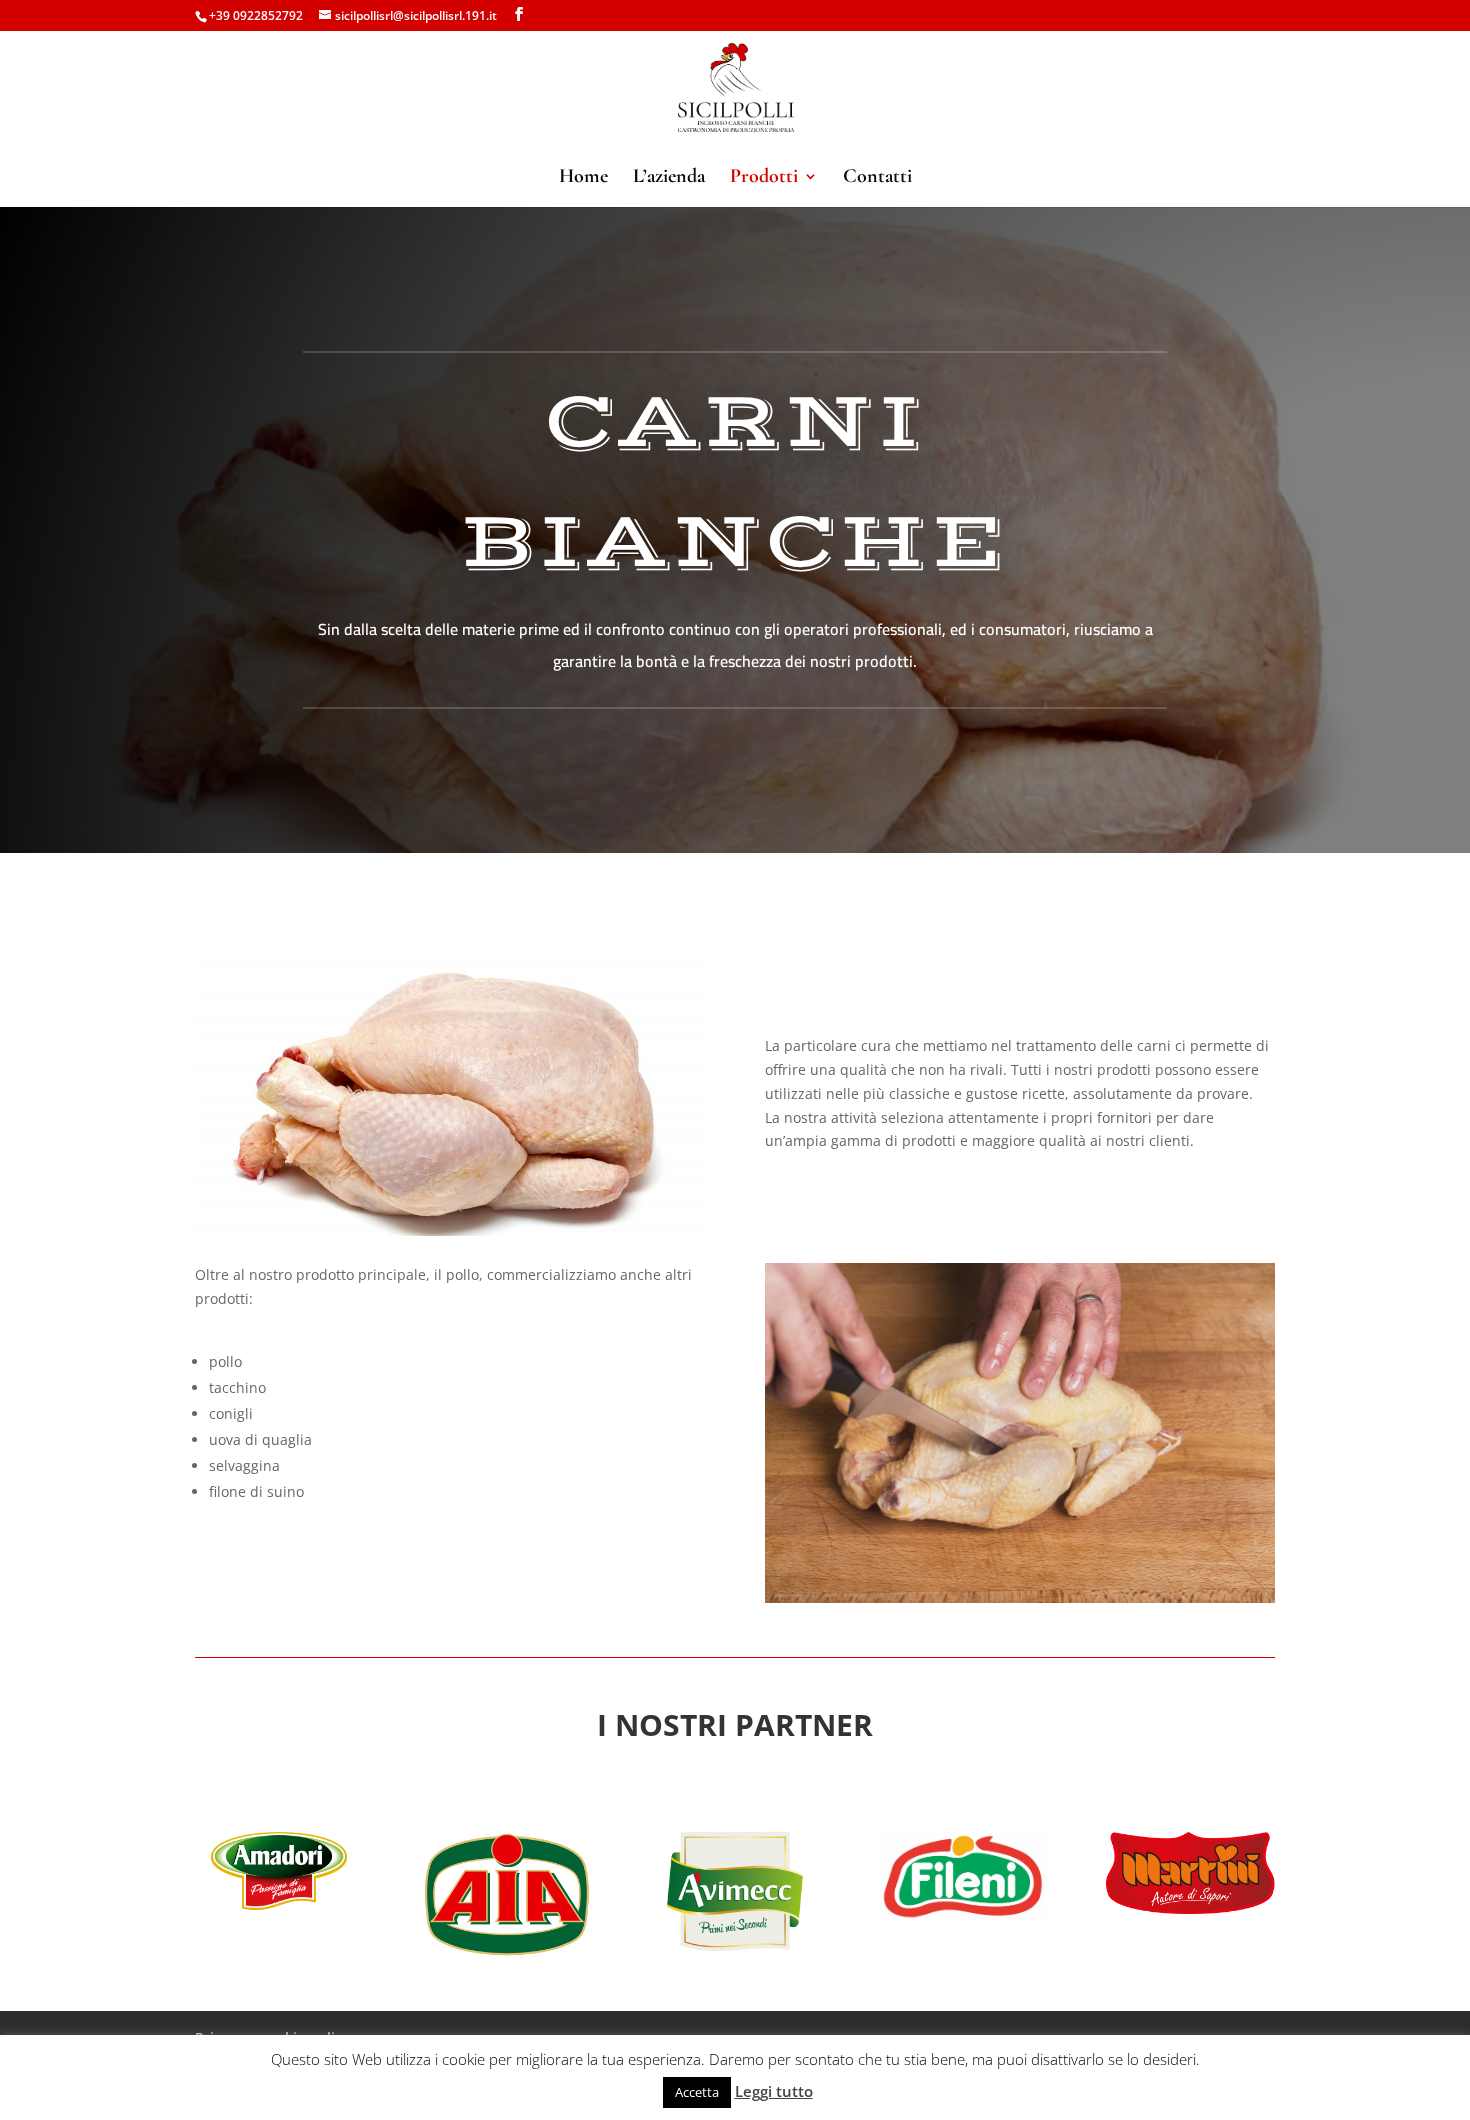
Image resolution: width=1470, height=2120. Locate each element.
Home (583, 178)
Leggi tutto (774, 2091)
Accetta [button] (697, 2092)
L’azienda (669, 178)
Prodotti (764, 178)
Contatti (877, 178)
